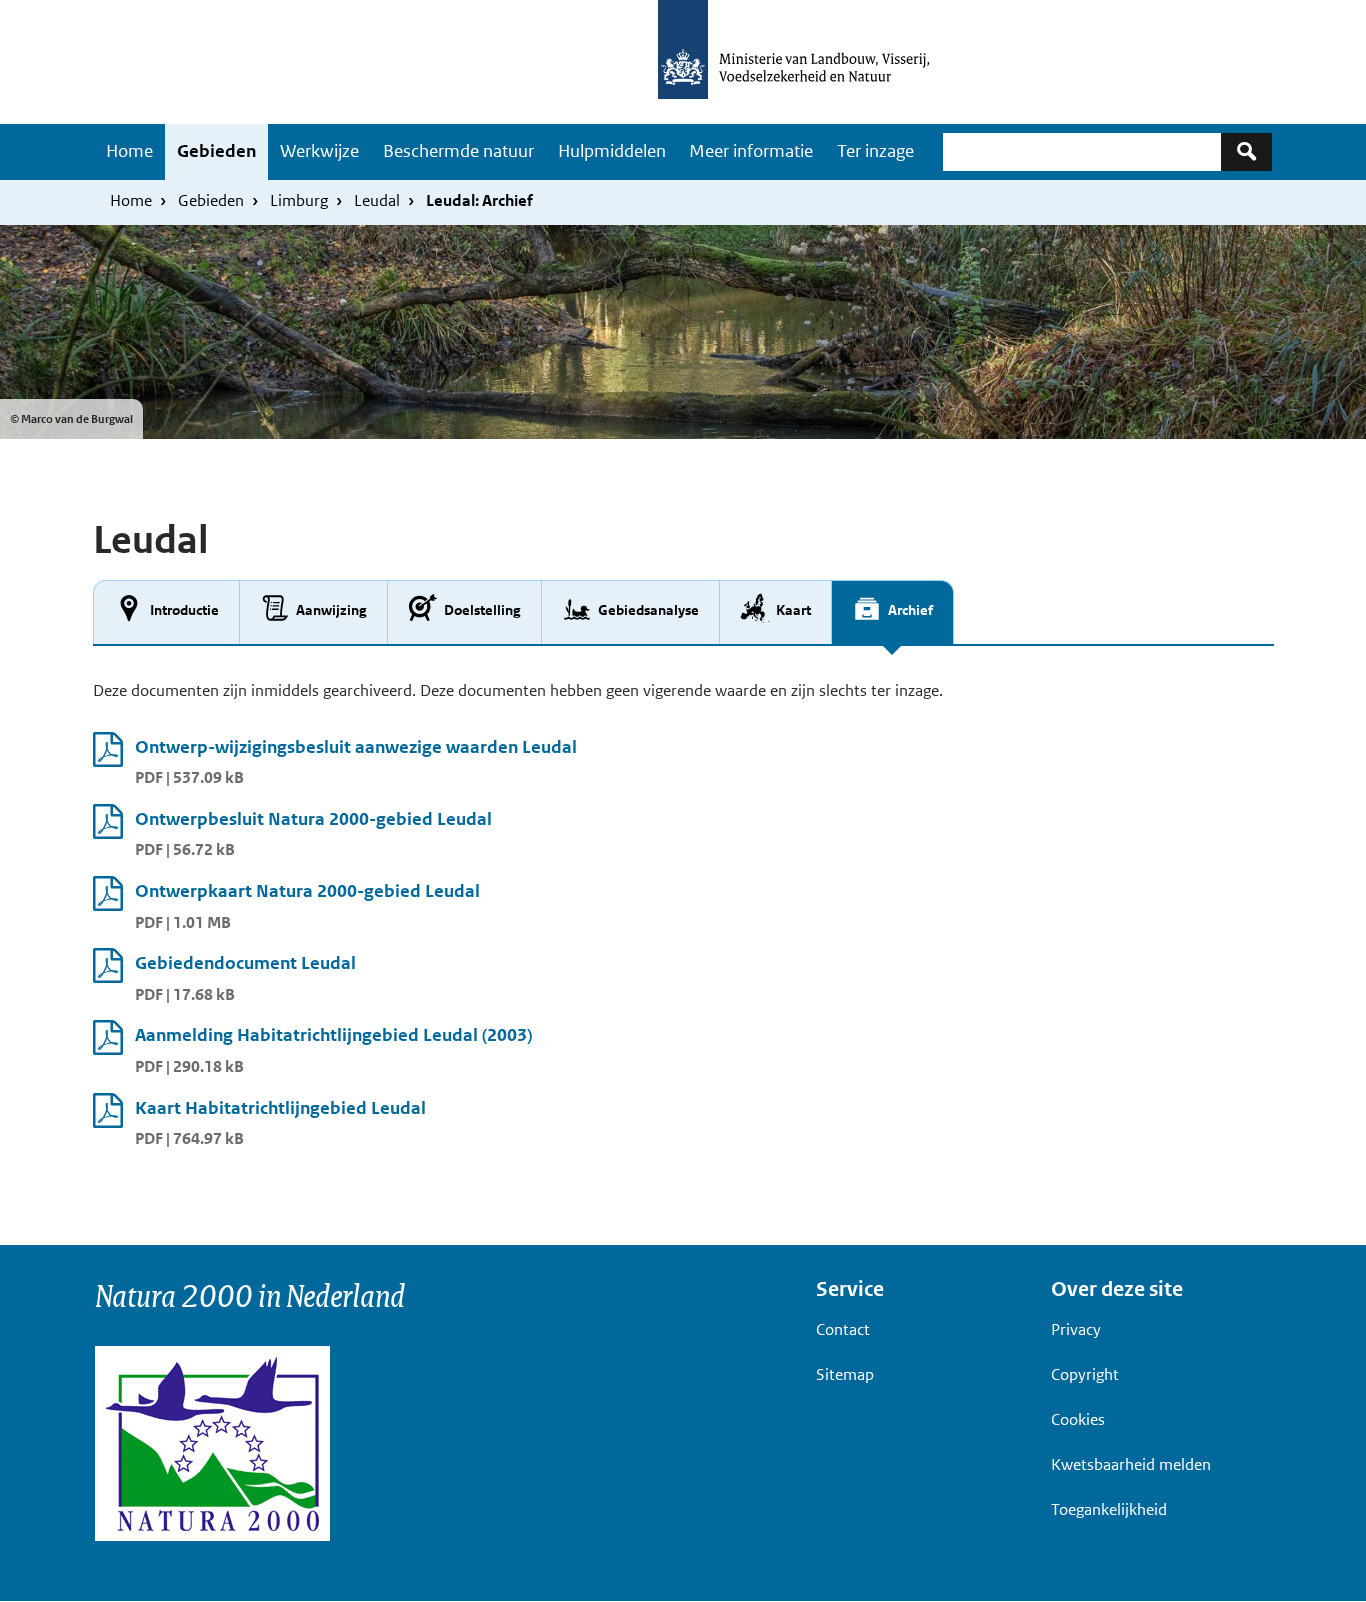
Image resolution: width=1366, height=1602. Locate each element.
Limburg (299, 200)
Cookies (1078, 1419)
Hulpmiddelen (612, 151)
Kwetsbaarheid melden (1131, 1464)
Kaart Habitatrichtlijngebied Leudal (280, 1108)
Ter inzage (875, 151)
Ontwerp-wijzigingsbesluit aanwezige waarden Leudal (356, 747)
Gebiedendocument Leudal (245, 963)
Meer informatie (751, 151)
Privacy (1076, 1329)
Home (129, 151)
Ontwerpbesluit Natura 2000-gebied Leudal (313, 819)
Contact (843, 1329)
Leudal (377, 200)
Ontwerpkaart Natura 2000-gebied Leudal (307, 891)
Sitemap (845, 1374)
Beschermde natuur (458, 151)
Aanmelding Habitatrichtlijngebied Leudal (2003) (333, 1035)
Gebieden (216, 151)
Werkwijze (319, 151)
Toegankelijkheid (1109, 1509)
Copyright (1085, 1374)
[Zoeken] (1246, 151)
